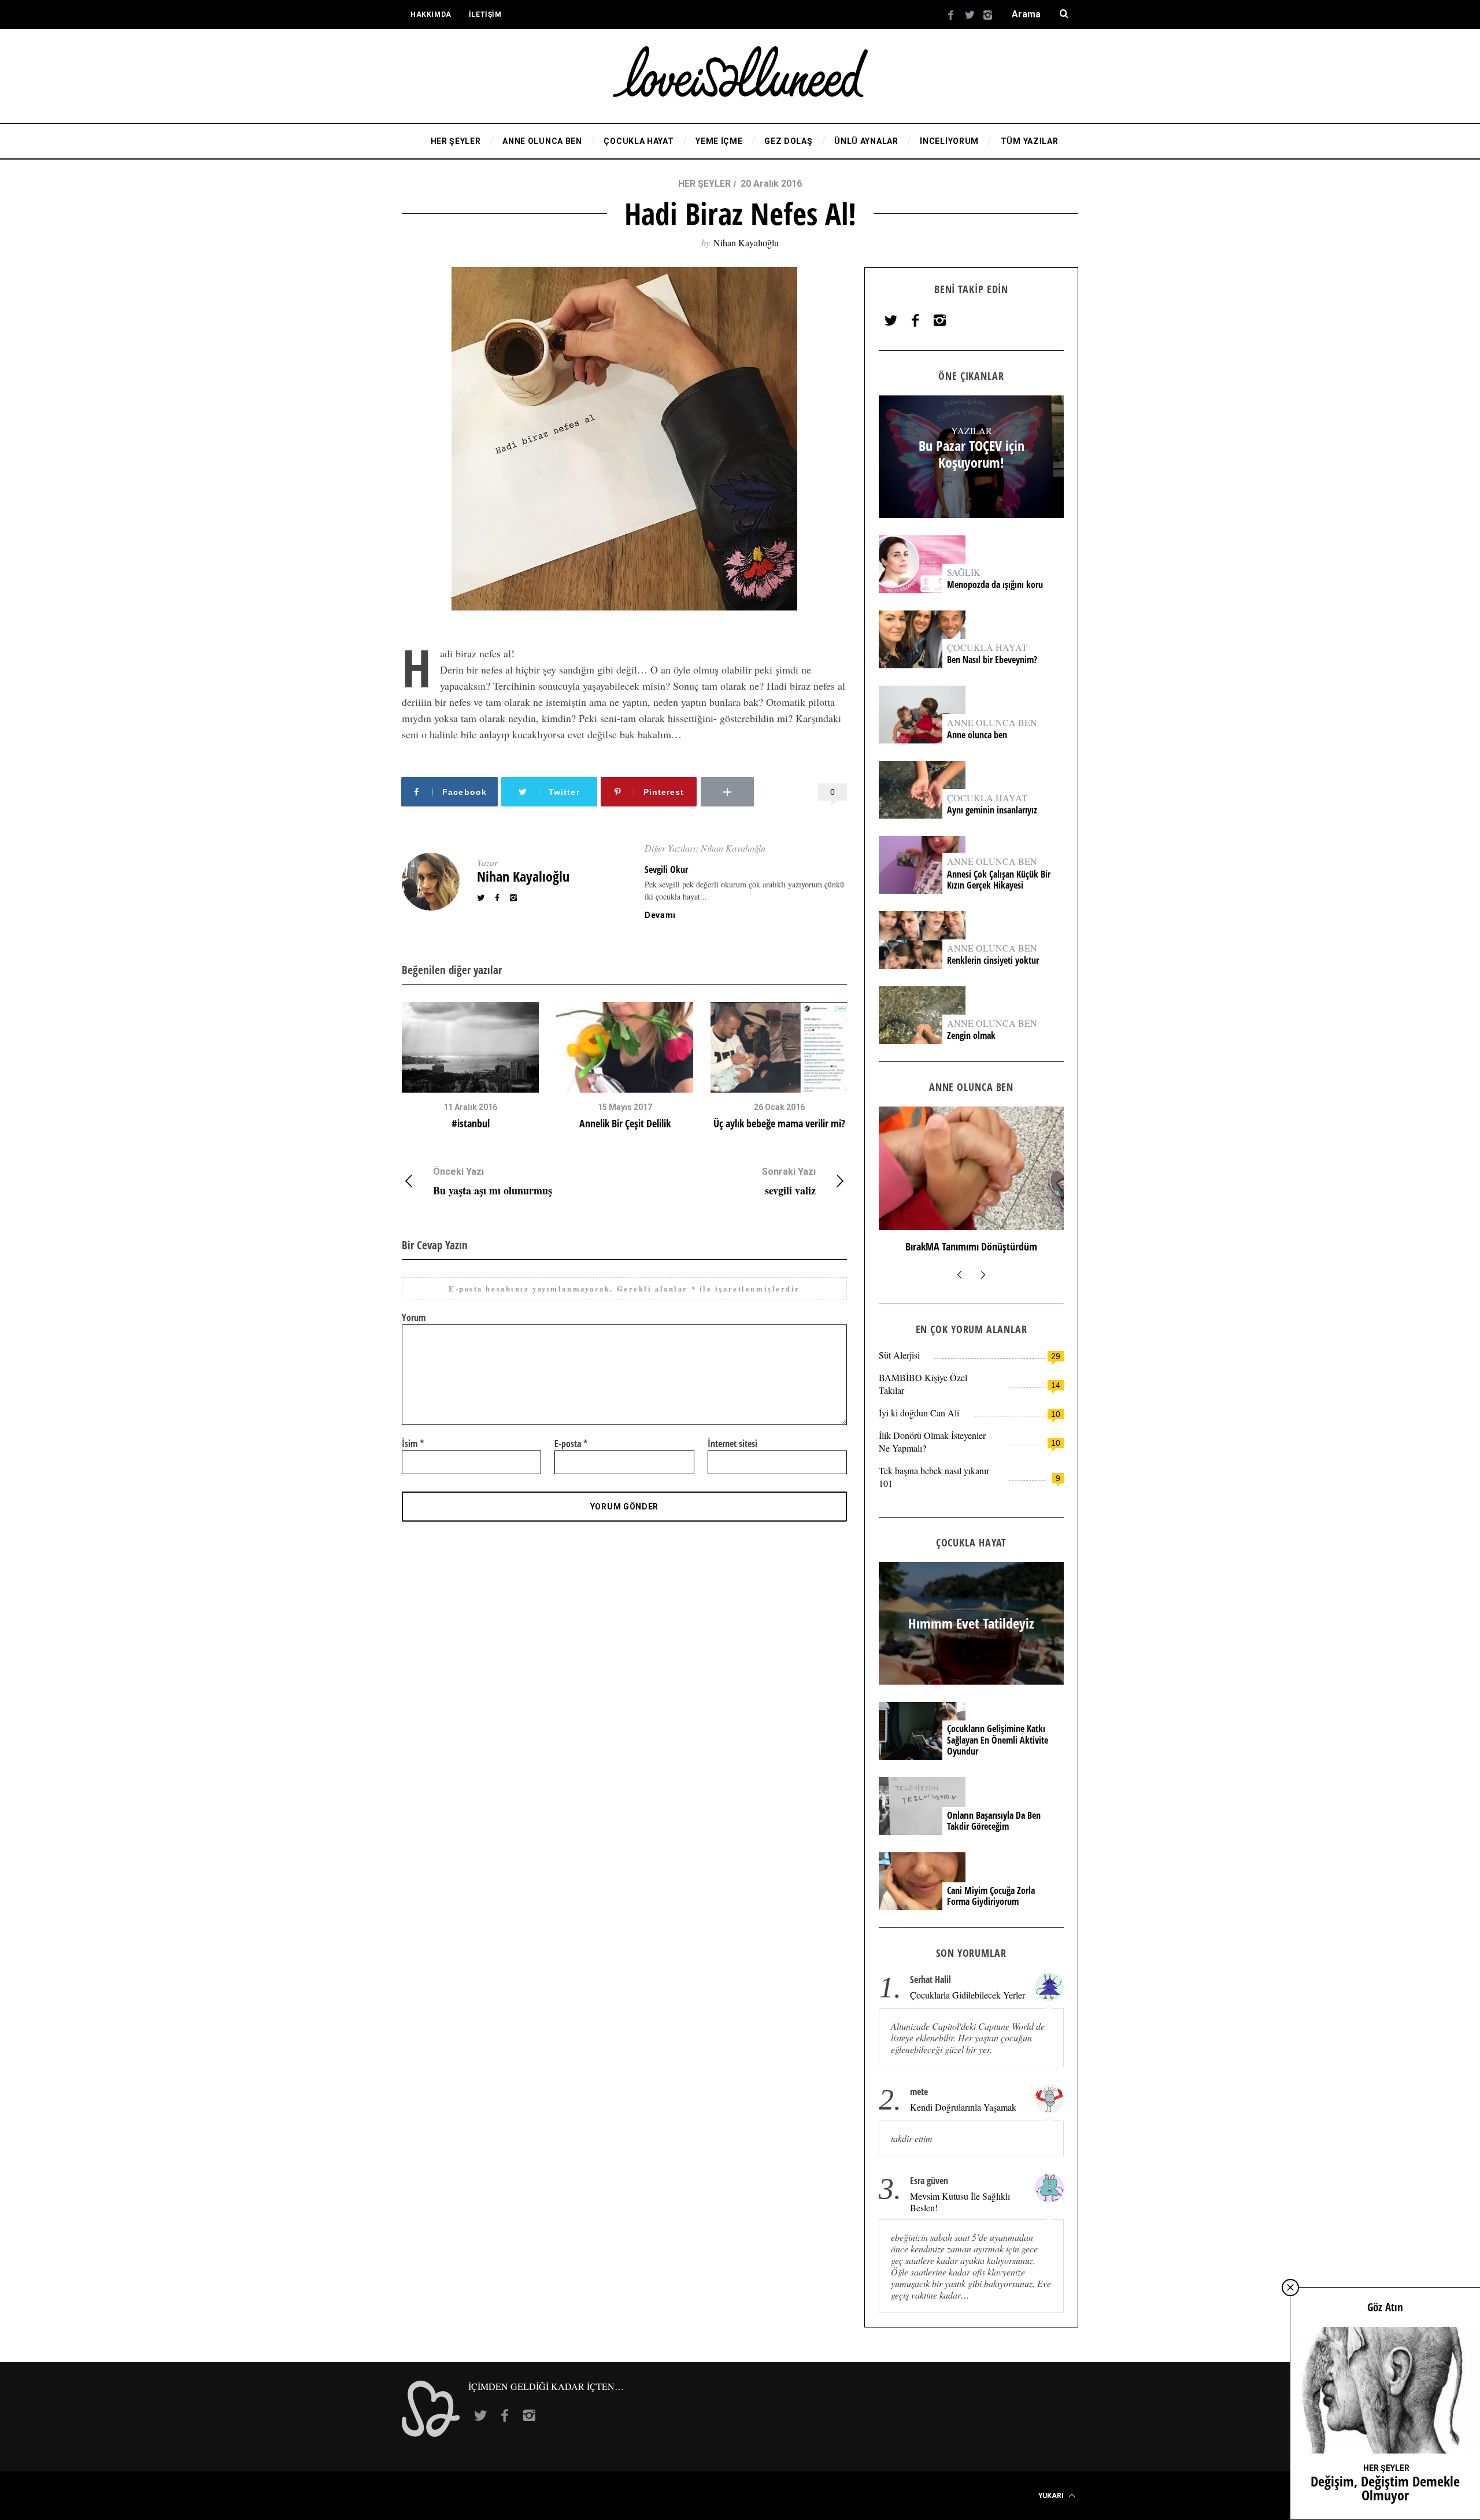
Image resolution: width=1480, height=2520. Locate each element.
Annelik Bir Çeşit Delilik (625, 1123)
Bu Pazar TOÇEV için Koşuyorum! (972, 454)
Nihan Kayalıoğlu (746, 243)
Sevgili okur (666, 869)
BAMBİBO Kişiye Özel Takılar (923, 1384)
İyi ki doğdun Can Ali (919, 1413)
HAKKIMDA (431, 14)
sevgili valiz (789, 1181)
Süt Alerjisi (899, 1355)
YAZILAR (972, 430)
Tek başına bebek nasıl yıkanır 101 (934, 1477)
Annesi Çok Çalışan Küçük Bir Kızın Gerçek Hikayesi (999, 880)
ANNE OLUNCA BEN (992, 722)
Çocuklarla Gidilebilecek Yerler (967, 1995)
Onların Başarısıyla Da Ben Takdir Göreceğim (994, 1821)
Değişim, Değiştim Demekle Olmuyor (1385, 2488)
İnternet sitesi (732, 1444)
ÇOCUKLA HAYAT (987, 647)
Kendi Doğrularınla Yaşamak (963, 2107)
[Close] (1290, 2288)
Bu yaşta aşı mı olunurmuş (493, 1181)
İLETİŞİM (485, 14)
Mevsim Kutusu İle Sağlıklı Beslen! (960, 2202)
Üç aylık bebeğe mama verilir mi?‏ (779, 1123)
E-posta (571, 1444)
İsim (413, 1444)
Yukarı (1052, 2496)
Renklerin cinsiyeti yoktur (994, 961)
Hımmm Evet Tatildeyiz (971, 1246)
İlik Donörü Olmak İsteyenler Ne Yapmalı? (932, 1442)
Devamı (660, 915)
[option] (470, 1066)
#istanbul (471, 1123)
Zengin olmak (971, 1036)
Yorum (414, 1318)
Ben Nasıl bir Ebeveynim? (992, 660)
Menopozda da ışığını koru (996, 585)
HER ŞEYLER (704, 184)
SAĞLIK (964, 572)
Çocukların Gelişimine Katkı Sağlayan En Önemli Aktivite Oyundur (998, 1740)
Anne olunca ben (977, 735)
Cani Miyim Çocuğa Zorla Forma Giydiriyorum (991, 1896)
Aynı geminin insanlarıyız (992, 810)
